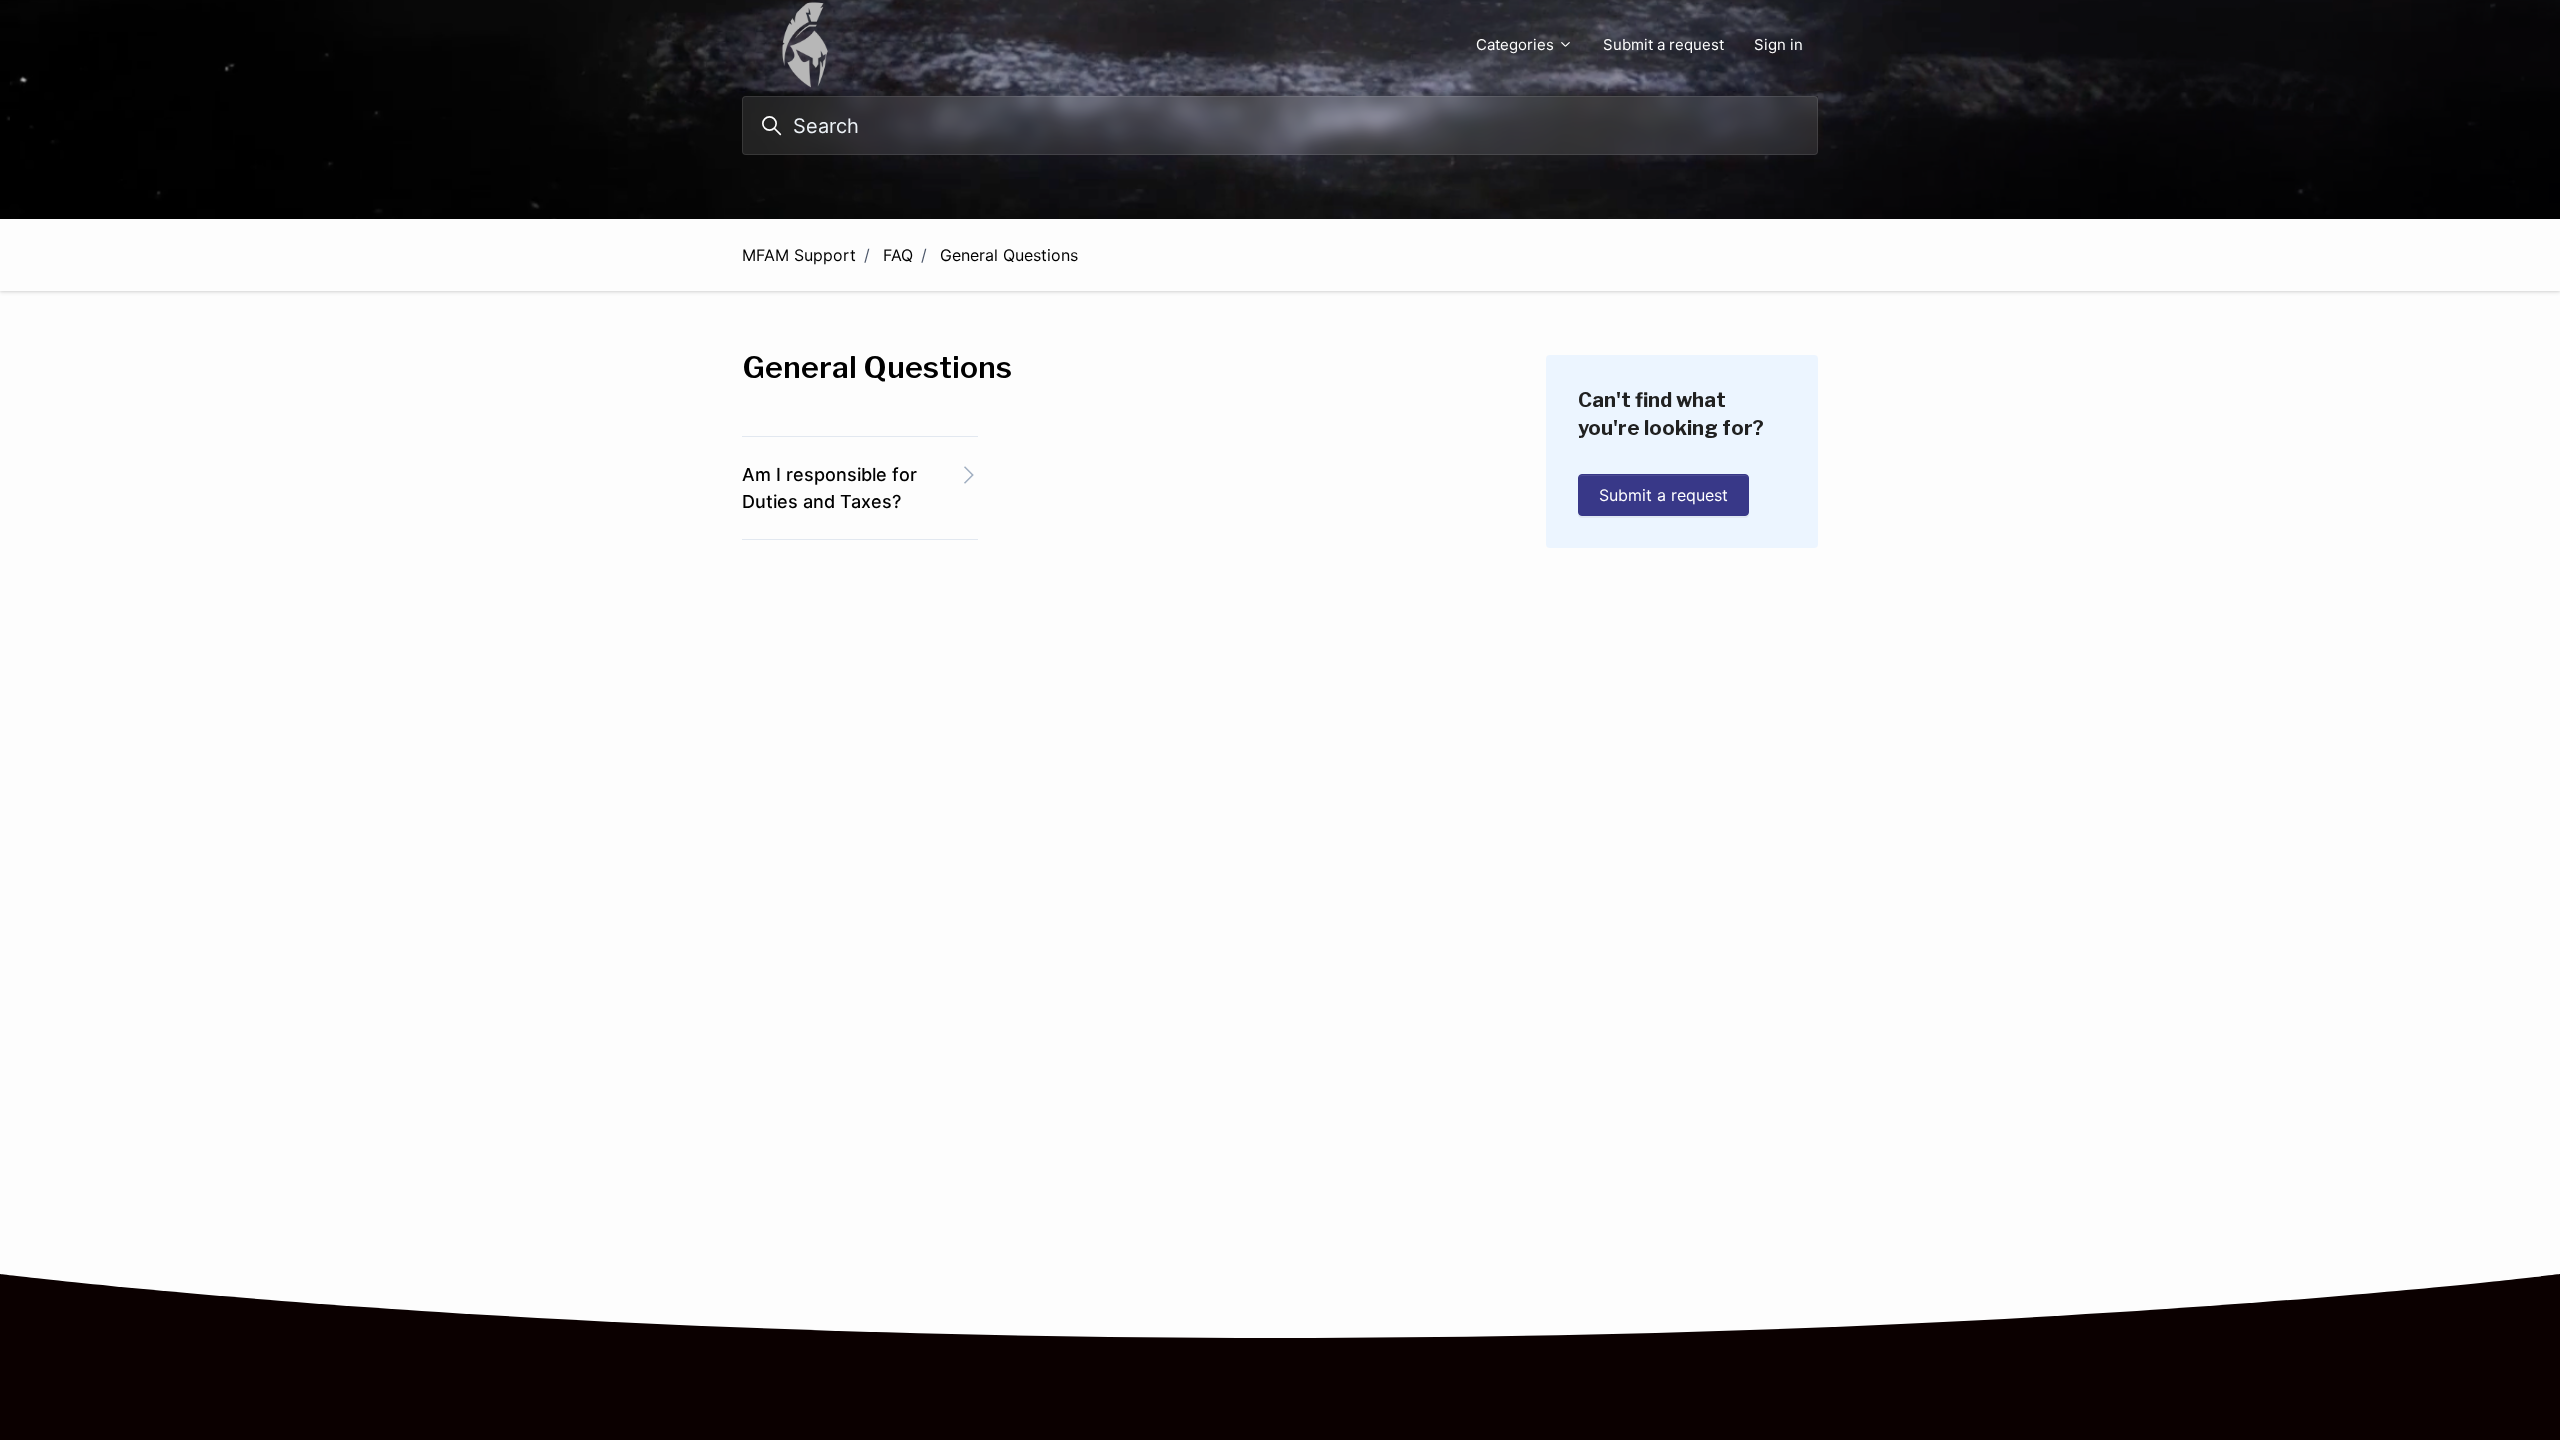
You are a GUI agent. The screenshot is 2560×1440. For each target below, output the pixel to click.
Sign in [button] (1778, 44)
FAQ (898, 255)
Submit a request (1663, 44)
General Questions (1009, 255)
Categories (1517, 44)
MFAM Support (799, 255)
